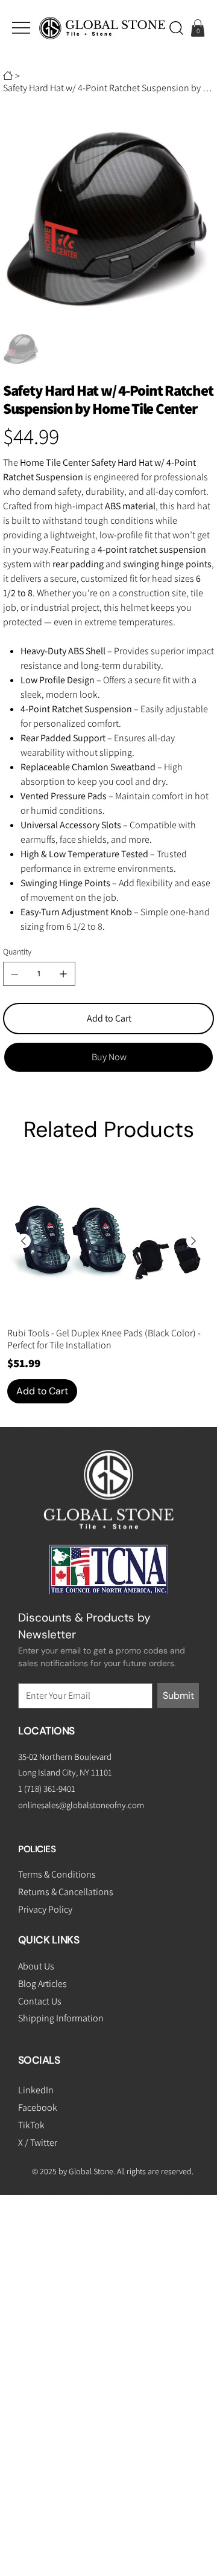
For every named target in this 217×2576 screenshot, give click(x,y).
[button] (176, 28)
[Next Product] (193, 1241)
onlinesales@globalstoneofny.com (81, 1805)
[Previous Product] (24, 1241)
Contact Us (40, 2001)
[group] (108, 1284)
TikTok (31, 2125)
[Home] (8, 76)
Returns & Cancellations (66, 1892)
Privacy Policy (45, 1909)
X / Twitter (38, 2143)
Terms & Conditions (57, 1874)
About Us (36, 1966)
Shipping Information (61, 2018)
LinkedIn (36, 2090)
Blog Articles (42, 1984)
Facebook (38, 2107)
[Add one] (63, 974)
